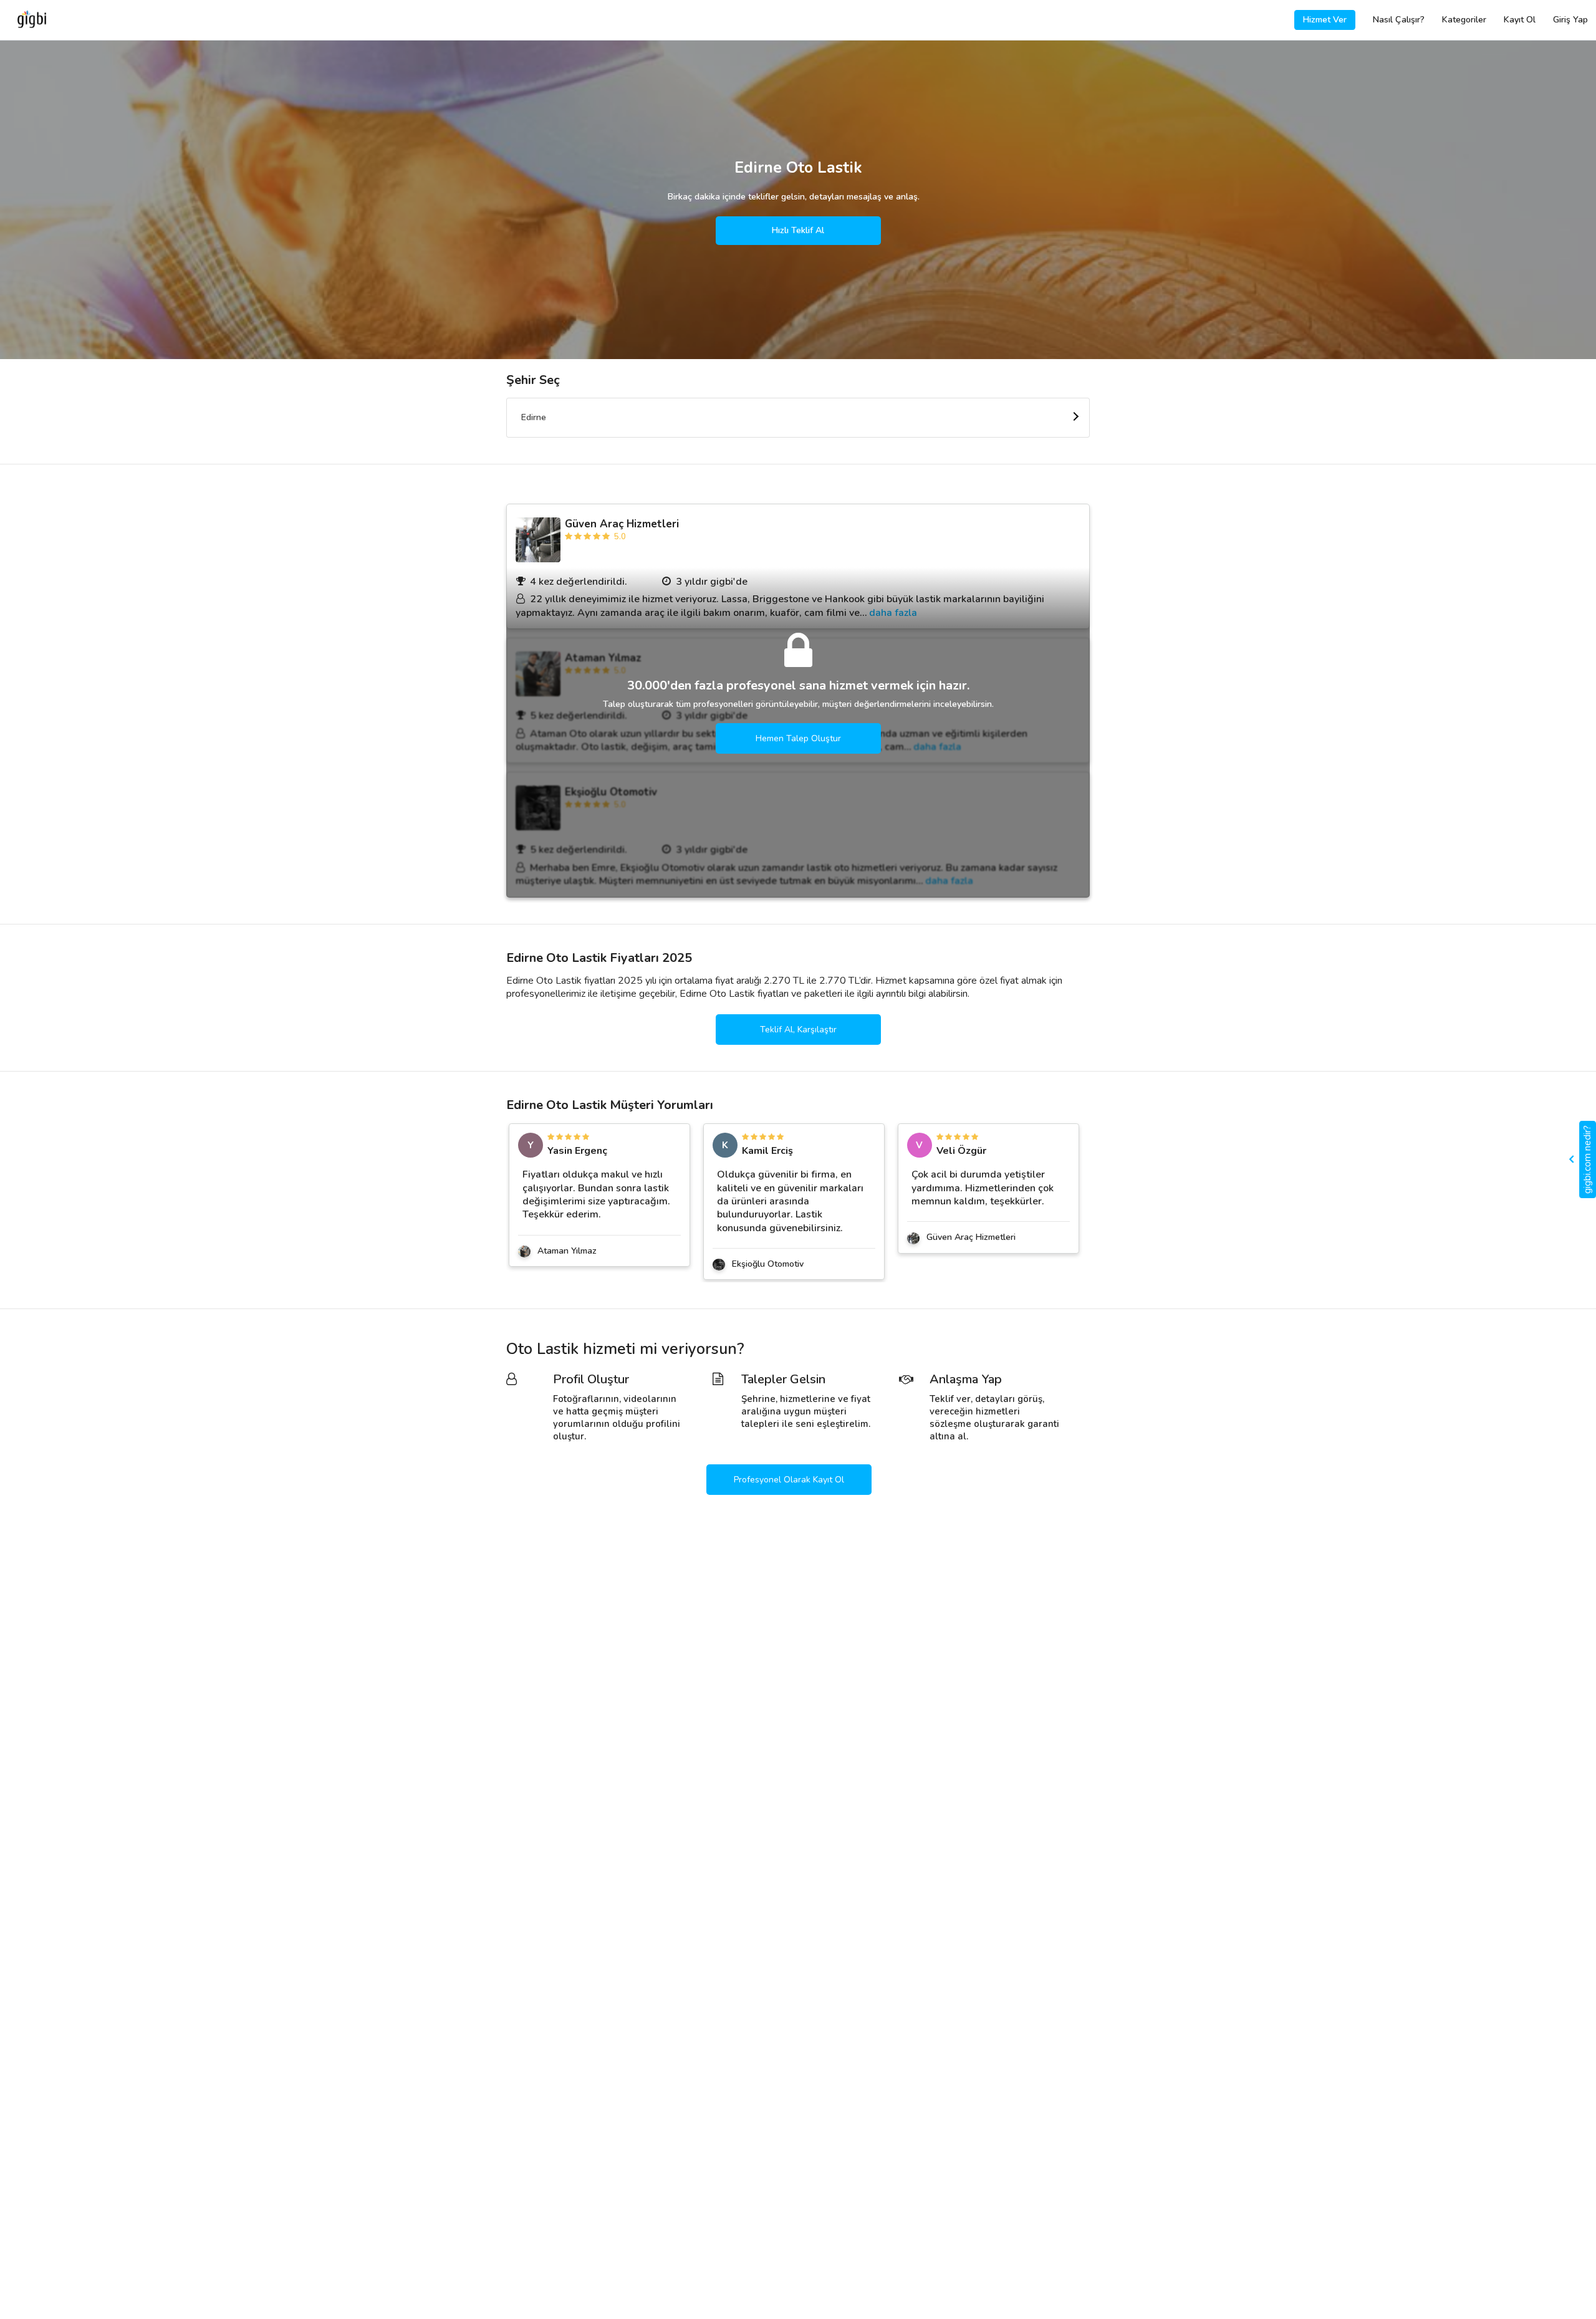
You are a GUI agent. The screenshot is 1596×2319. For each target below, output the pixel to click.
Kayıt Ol (1520, 20)
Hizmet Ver (1325, 20)
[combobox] (798, 418)
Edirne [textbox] (534, 417)
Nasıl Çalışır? (1399, 20)
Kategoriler (1464, 20)
